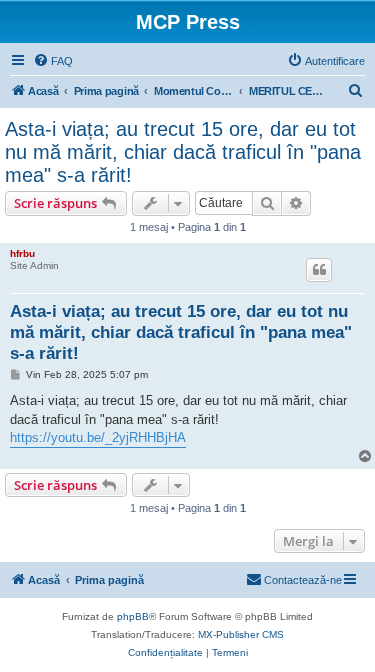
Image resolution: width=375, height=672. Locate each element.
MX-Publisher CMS (241, 634)
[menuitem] (53, 61)
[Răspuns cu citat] (319, 270)
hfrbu (22, 253)
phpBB (133, 616)
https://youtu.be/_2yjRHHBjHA (98, 437)
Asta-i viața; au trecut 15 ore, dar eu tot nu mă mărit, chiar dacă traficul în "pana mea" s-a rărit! (183, 152)
